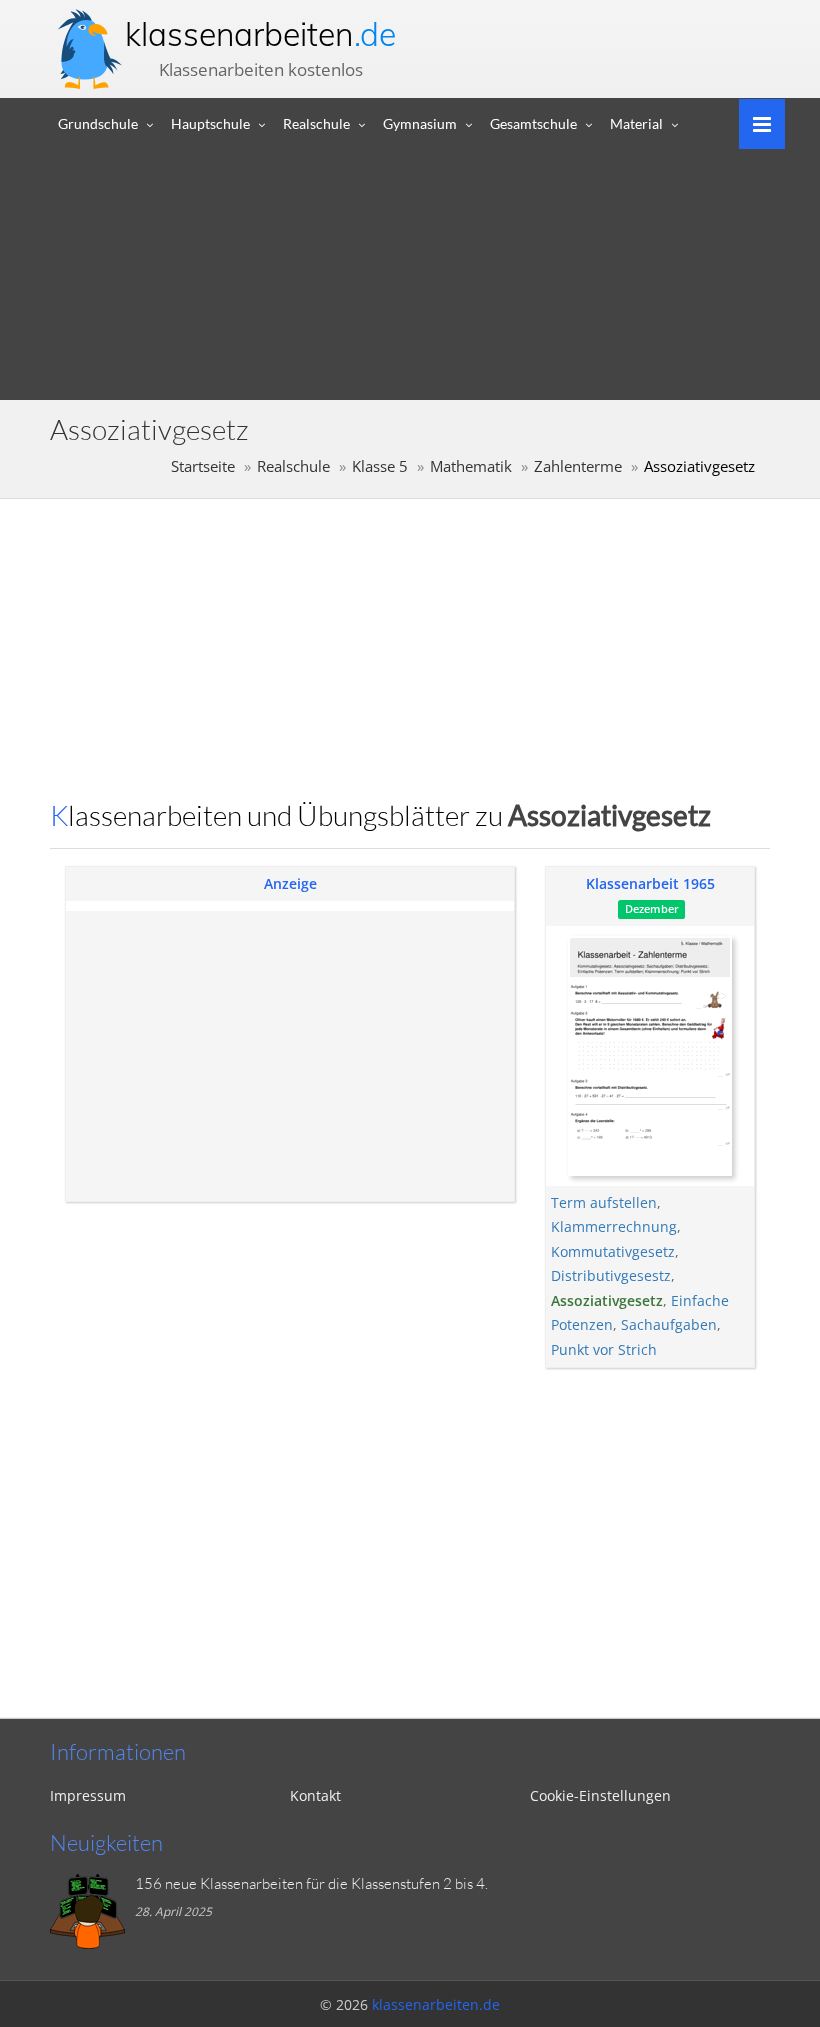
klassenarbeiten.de (436, 2004)
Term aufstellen (604, 1202)
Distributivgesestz (611, 1275)
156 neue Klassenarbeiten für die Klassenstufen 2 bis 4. (311, 1883)
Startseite (203, 466)
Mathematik (471, 466)
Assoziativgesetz (607, 1300)
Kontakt (315, 1795)
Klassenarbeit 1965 (650, 883)
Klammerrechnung (614, 1226)
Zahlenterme (578, 466)
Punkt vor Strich (604, 1349)
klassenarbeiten (260, 34)
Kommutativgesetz (613, 1251)
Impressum (88, 1795)
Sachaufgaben (669, 1324)
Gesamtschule (533, 123)
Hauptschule (210, 123)
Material (636, 123)
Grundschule (98, 123)
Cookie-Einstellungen (600, 1795)
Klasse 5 (380, 466)
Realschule (316, 123)
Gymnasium (420, 123)
